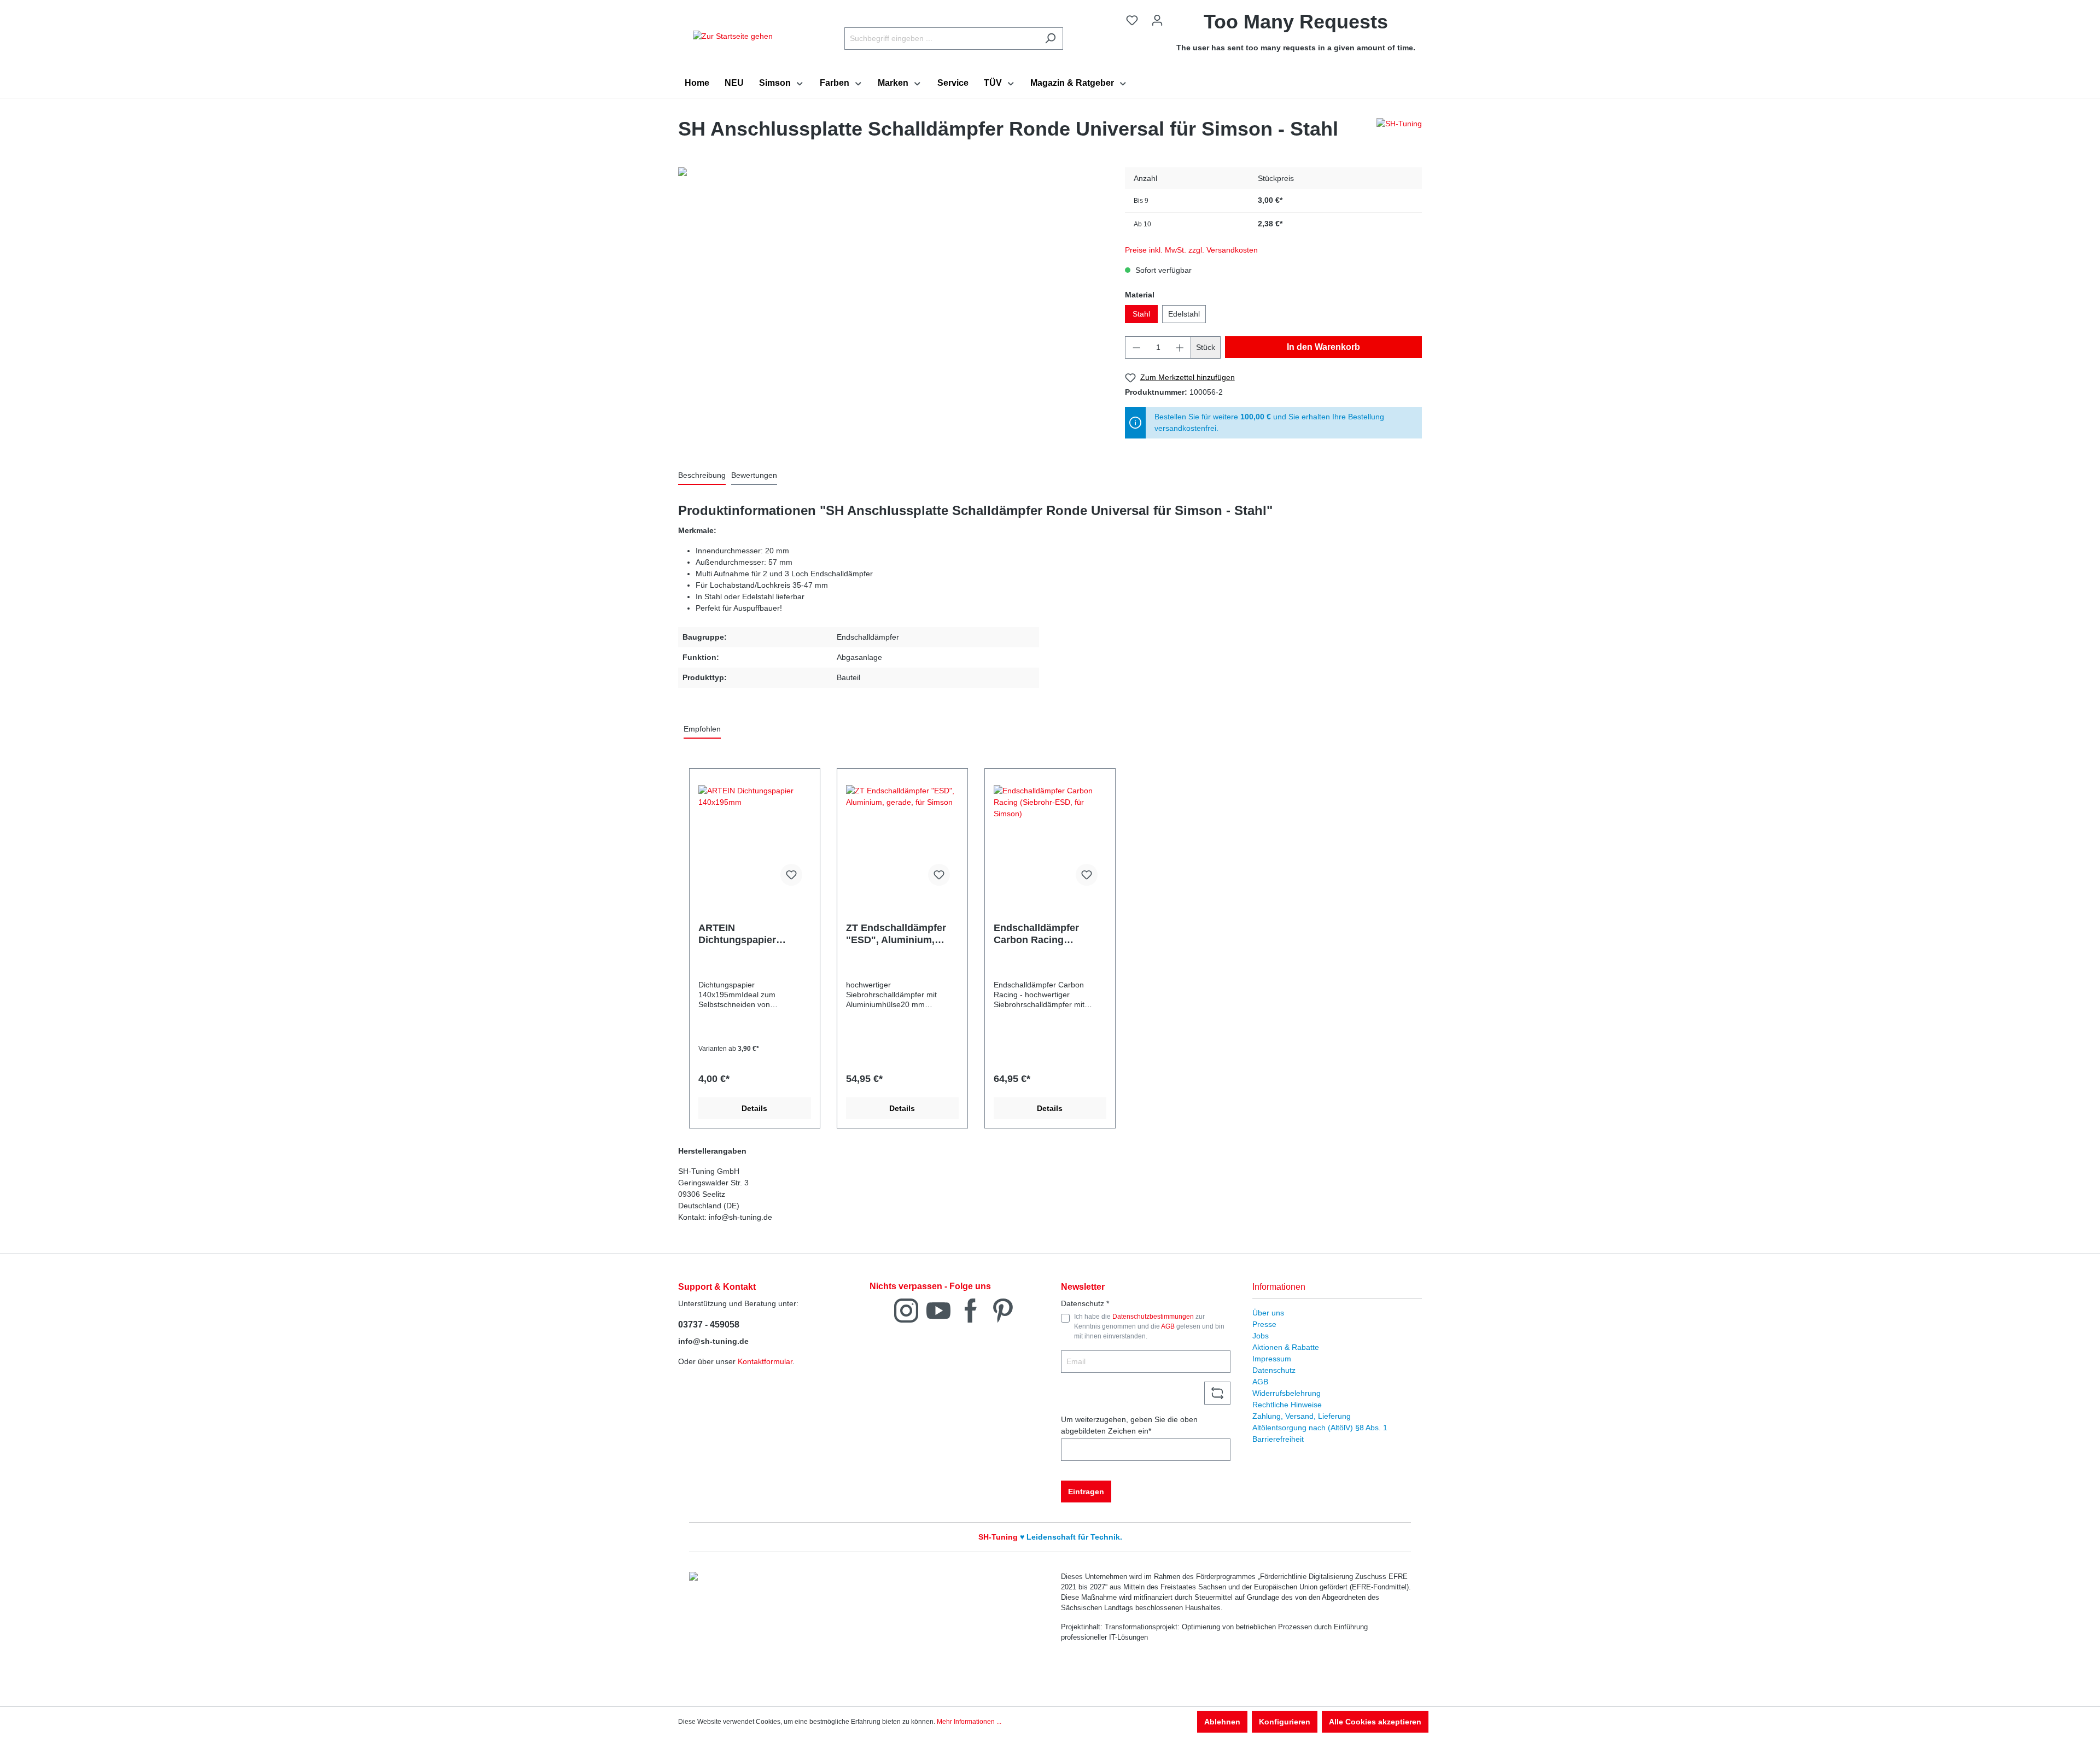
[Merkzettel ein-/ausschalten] (791, 875)
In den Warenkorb (1323, 347)
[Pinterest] (1003, 1310)
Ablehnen (1222, 1722)
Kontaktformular (765, 1361)
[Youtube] (938, 1310)
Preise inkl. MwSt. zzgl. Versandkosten (1191, 250)
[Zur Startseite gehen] (733, 36)
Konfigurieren (1285, 1722)
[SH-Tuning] (1399, 132)
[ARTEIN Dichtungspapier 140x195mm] (755, 840)
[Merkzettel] (1132, 20)
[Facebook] (971, 1310)
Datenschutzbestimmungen (1153, 1317)
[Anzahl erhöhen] (1180, 347)
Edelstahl (1184, 314)
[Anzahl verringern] (1136, 347)
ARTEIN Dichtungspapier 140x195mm (737, 934)
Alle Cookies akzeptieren (1375, 1722)
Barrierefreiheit (1278, 1439)
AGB (1168, 1326)
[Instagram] (906, 1310)
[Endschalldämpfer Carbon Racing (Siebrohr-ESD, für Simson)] (1050, 840)
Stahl (1141, 314)
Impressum (1272, 1359)
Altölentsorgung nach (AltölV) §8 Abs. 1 (1320, 1428)
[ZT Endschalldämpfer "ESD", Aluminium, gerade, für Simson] (902, 840)
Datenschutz (1274, 1370)
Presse (1264, 1324)
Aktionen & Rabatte (1286, 1347)
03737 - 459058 (709, 1324)
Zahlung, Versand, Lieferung (1302, 1416)
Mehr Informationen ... (969, 1722)
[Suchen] (1050, 39)
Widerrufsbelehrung (1287, 1393)
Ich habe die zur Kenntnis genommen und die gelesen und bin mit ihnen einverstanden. (1149, 1327)
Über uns (1268, 1313)
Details (754, 1108)
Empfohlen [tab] (702, 729)
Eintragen (1086, 1492)
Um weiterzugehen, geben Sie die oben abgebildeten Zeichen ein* (1129, 1425)
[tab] (702, 476)
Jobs (1261, 1336)
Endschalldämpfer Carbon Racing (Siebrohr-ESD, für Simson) (1037, 934)
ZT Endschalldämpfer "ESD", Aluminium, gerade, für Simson (896, 934)
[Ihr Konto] (1157, 20)
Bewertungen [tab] (754, 475)
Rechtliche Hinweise (1287, 1405)
